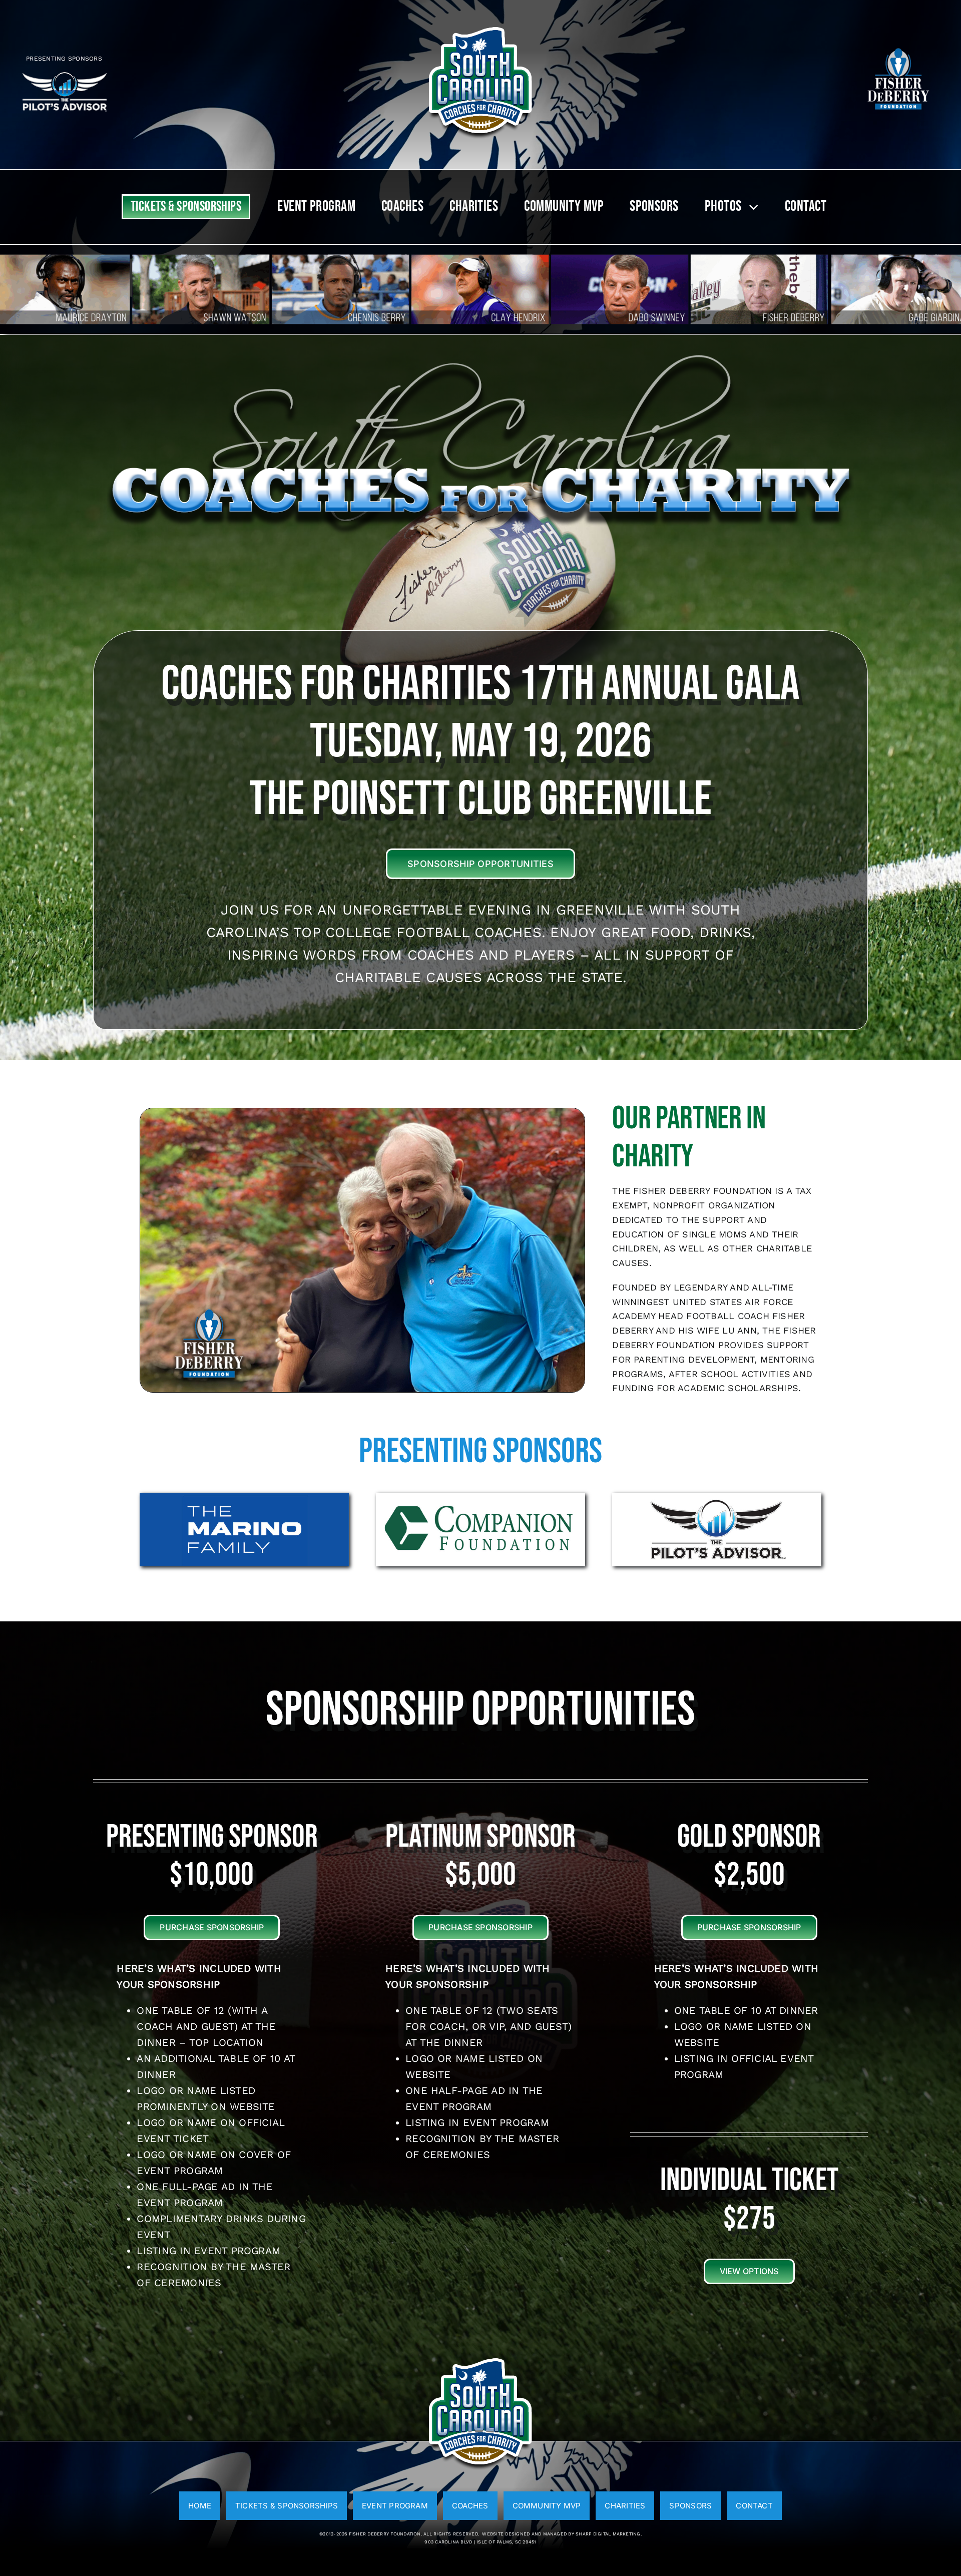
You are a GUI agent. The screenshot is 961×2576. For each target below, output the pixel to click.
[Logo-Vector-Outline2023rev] (64, 74)
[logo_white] (898, 46)
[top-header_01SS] (480, 24)
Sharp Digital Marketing (608, 2534)
